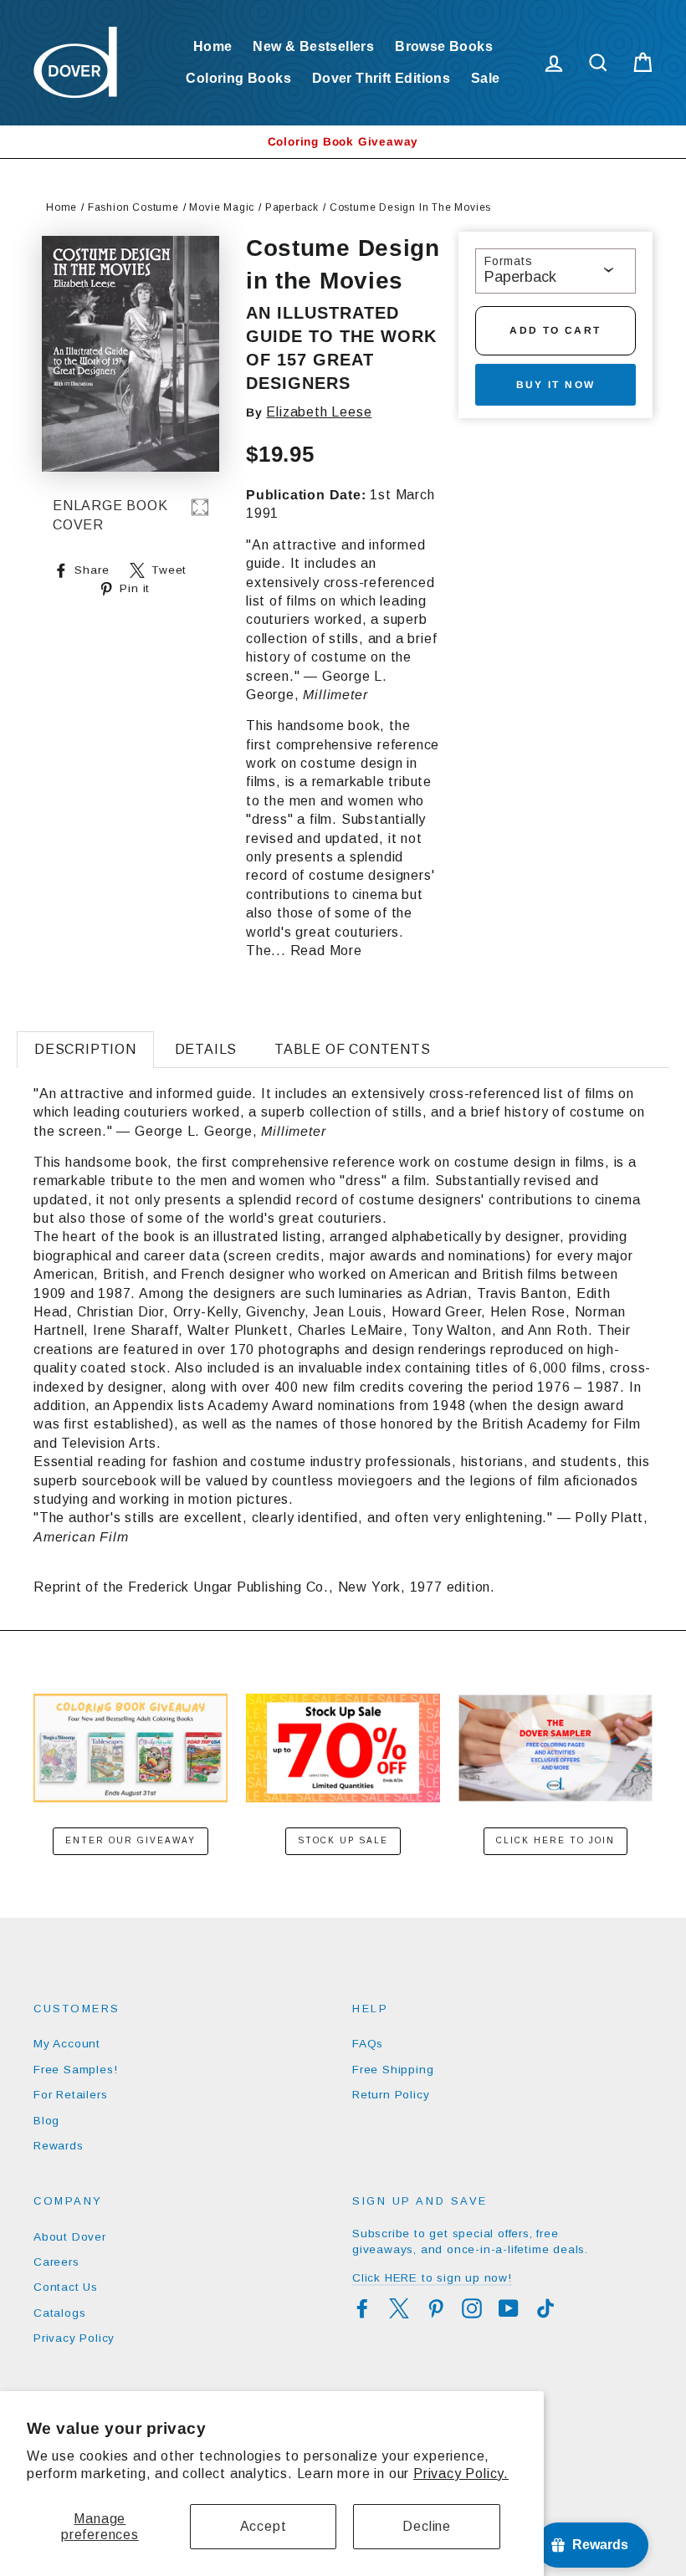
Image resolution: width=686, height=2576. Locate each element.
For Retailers (70, 2095)
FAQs (368, 2044)
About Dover (70, 2237)
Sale (486, 78)
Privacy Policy (74, 2338)
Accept (264, 2526)
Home (213, 46)
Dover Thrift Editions (381, 78)
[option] (343, 142)
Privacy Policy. (461, 2474)
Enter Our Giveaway (131, 1840)
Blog (46, 2121)
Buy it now (556, 385)
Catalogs (59, 2313)
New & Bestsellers (313, 46)
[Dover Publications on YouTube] (509, 2308)
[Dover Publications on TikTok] (545, 2308)
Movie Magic (222, 207)
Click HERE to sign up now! (432, 2278)
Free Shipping (393, 2070)
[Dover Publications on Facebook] (362, 2308)
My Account (67, 2044)
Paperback (292, 207)
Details (206, 1049)
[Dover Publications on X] (399, 2308)
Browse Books (444, 46)
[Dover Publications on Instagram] (472, 2308)
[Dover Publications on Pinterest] (436, 2308)
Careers (56, 2262)
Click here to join (555, 1840)
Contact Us (66, 2287)
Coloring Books (238, 78)
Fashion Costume (133, 207)
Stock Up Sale (343, 1840)
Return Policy (391, 2095)
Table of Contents (353, 1049)
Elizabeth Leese (319, 412)
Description (85, 1049)
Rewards (59, 2146)
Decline (427, 2526)
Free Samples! (75, 2070)
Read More (326, 951)
